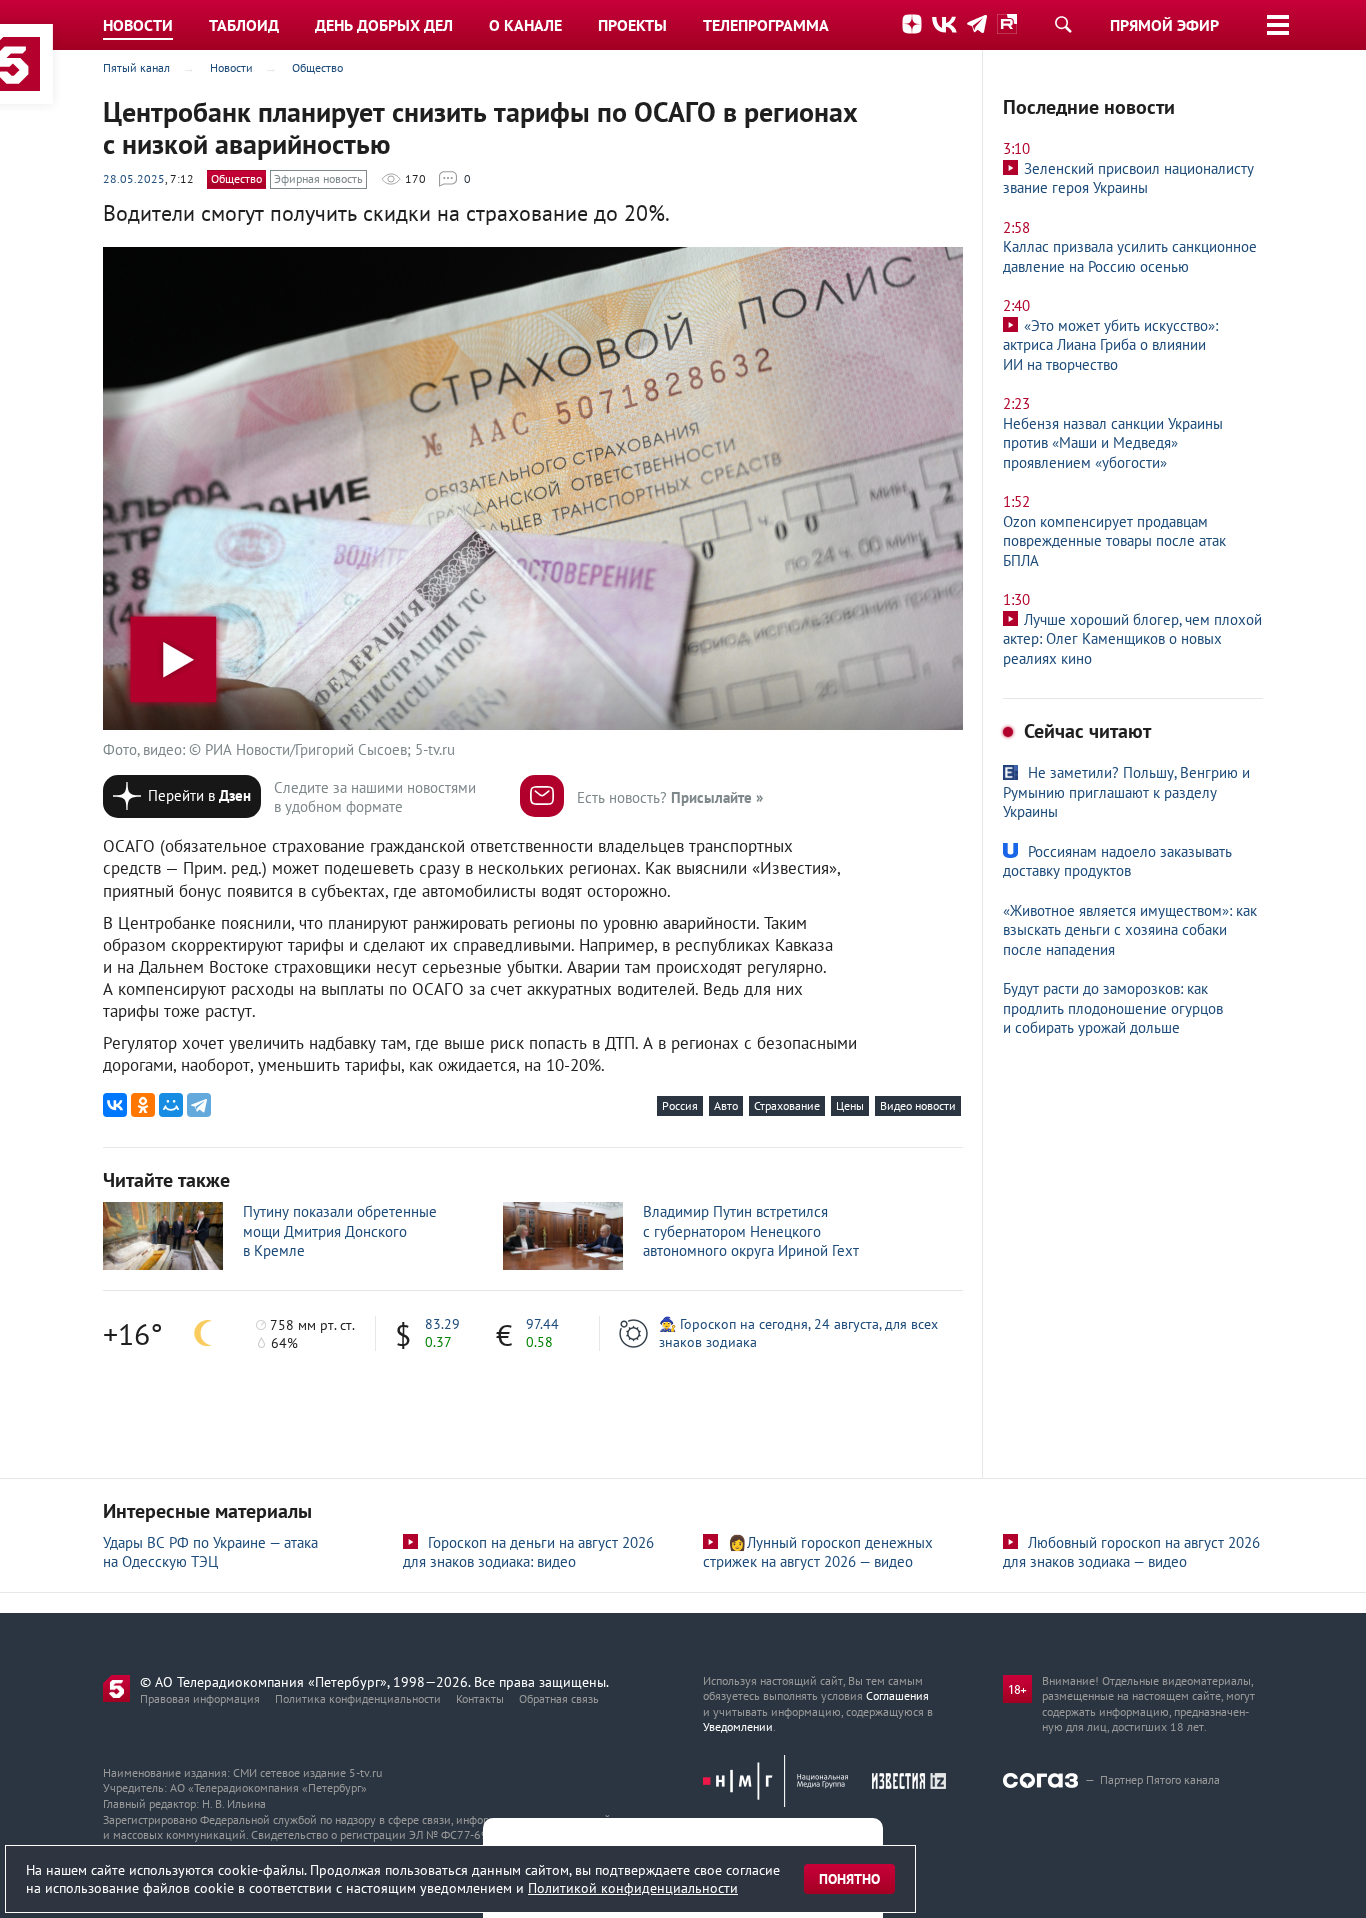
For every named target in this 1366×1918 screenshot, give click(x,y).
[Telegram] (199, 1105)
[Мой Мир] (171, 1105)
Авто (726, 1105)
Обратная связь (559, 1698)
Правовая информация (200, 1698)
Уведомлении (738, 1726)
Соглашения (897, 1695)
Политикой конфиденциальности (633, 1888)
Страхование (787, 1105)
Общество (236, 178)
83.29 (442, 1324)
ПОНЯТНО (849, 1879)
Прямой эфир (1164, 25)
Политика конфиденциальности (358, 1698)
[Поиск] (1063, 24)
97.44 (542, 1324)
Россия (680, 1105)
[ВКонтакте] (115, 1105)
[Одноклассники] (143, 1105)
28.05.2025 (134, 178)
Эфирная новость (318, 178)
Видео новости (918, 1105)
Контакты (480, 1698)
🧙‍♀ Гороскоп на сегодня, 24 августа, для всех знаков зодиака (798, 1333)
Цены (850, 1105)
